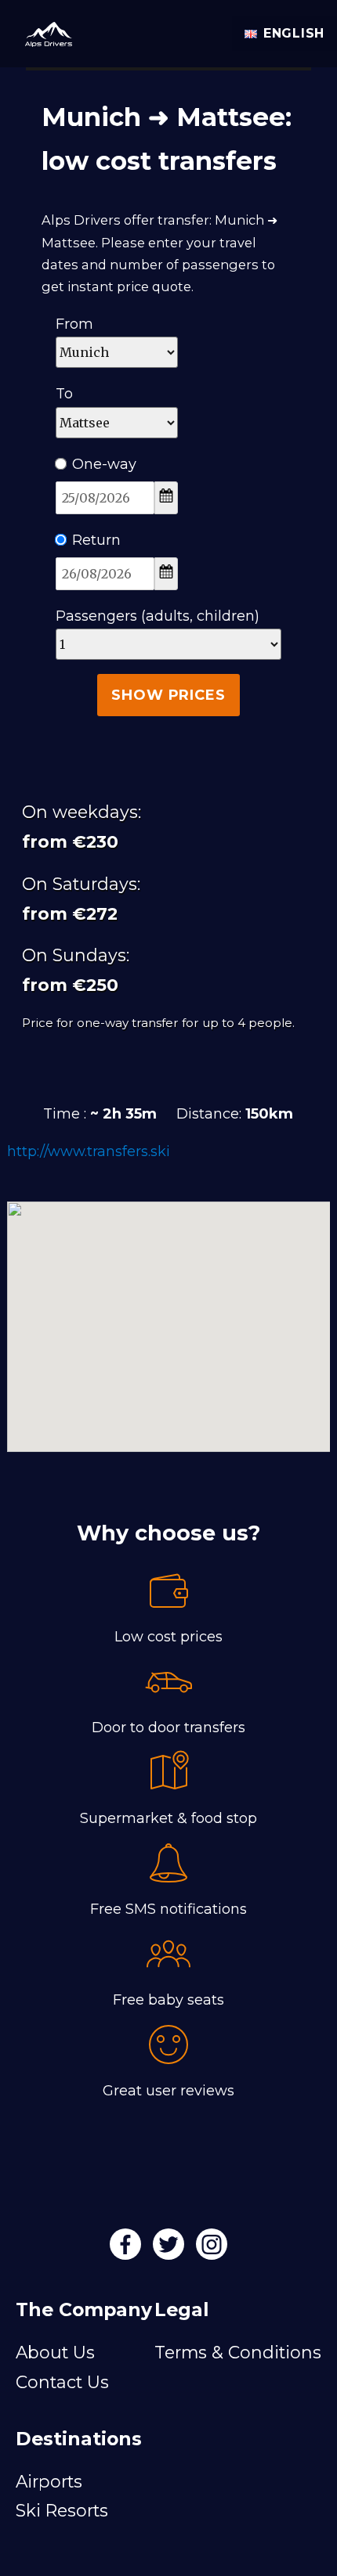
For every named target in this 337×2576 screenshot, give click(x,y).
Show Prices (168, 695)
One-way (104, 464)
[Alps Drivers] (42, 30)
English (294, 33)
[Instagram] (212, 2250)
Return (96, 540)
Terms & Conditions (238, 2352)
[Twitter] (170, 2250)
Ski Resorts (62, 2510)
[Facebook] (127, 2250)
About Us (55, 2352)
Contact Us (62, 2382)
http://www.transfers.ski (89, 1151)
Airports (49, 2481)
